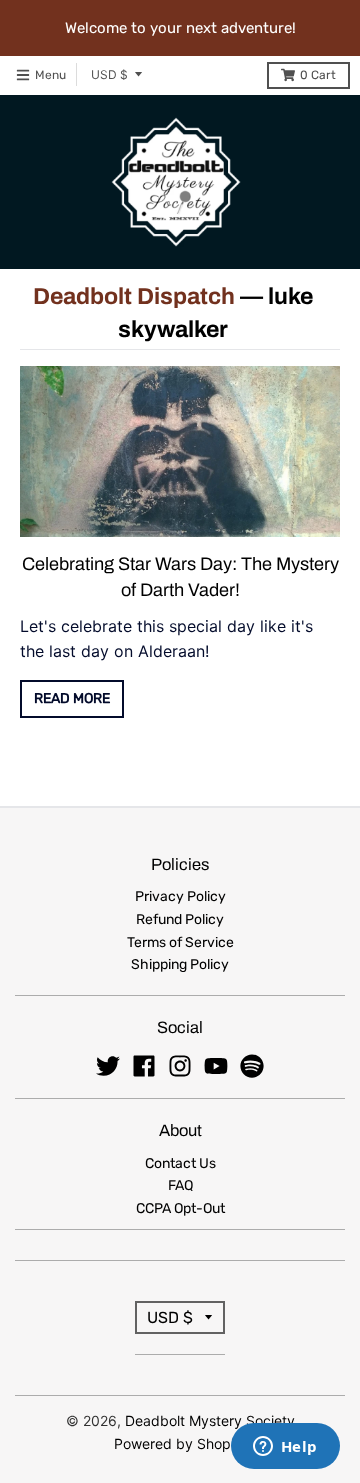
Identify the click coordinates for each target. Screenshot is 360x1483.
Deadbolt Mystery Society (210, 1420)
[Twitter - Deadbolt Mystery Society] (108, 1066)
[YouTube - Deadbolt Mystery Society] (216, 1066)
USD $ (109, 74)
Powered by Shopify (180, 1443)
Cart (318, 75)
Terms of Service (180, 942)
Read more (72, 698)
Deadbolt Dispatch (134, 296)
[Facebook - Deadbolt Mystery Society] (144, 1066)
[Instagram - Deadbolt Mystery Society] (180, 1066)
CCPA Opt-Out (180, 1208)
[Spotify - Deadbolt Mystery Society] (252, 1066)
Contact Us (180, 1163)
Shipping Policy (180, 964)
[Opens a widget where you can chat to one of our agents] (285, 1448)
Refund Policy (180, 919)
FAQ (180, 1185)
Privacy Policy (180, 896)
